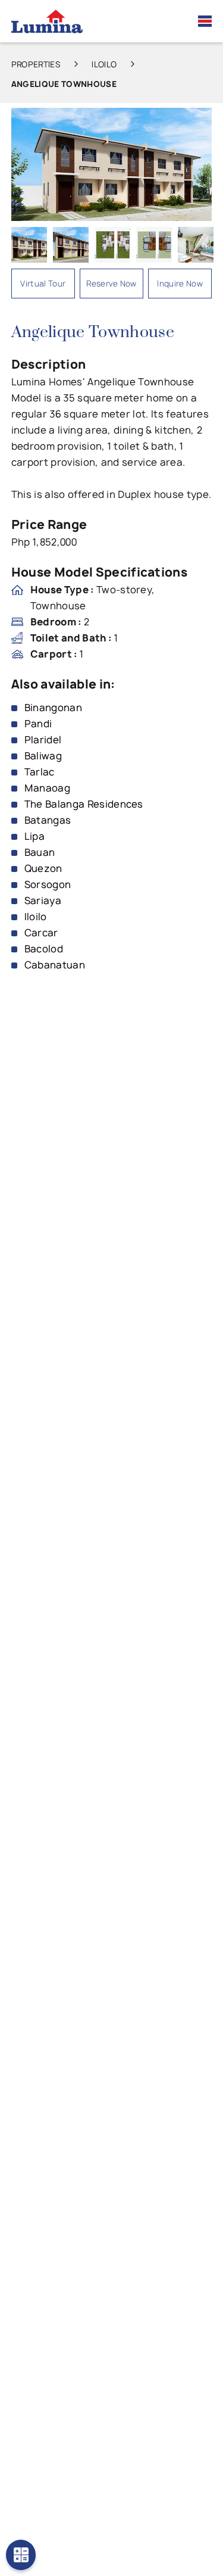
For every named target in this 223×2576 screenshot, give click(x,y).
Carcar (41, 933)
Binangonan (53, 708)
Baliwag (43, 756)
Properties (36, 64)
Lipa (34, 836)
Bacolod (44, 949)
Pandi (38, 724)
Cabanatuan (55, 965)
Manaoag (47, 788)
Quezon (43, 868)
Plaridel (43, 740)
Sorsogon (48, 884)
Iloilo (104, 64)
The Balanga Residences (84, 804)
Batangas (48, 820)
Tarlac (40, 772)
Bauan (40, 852)
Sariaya (43, 901)
